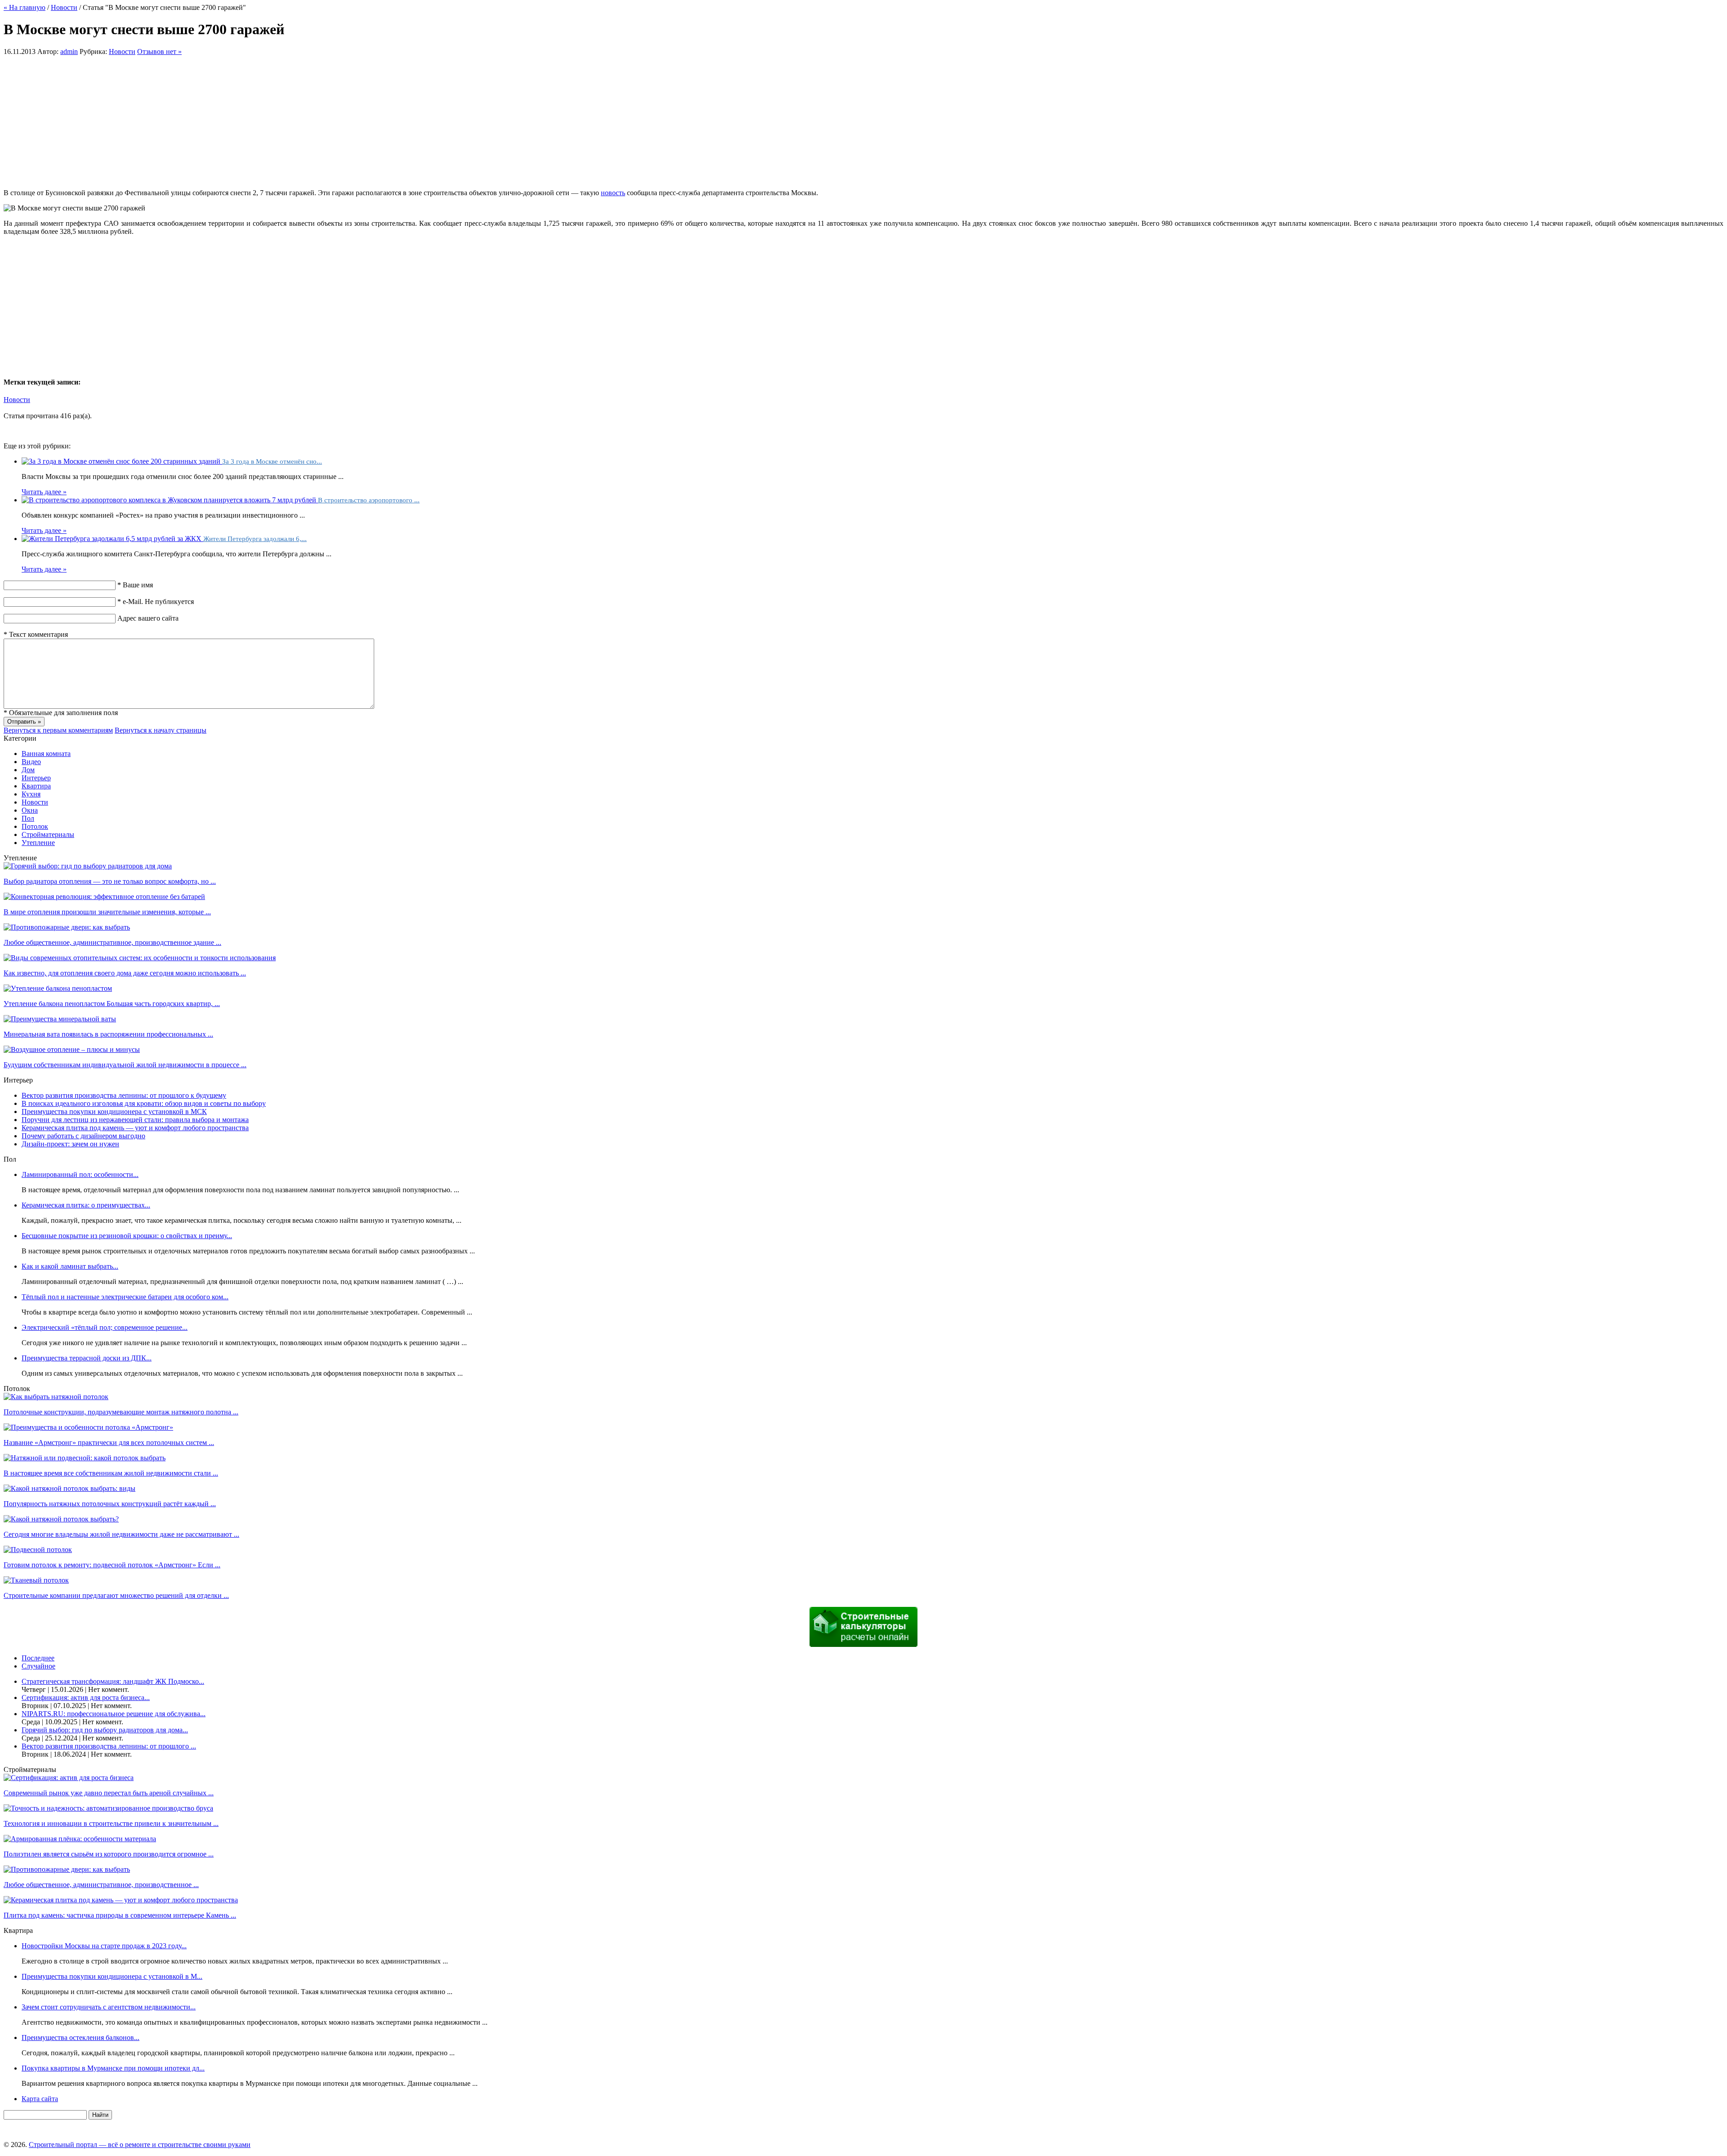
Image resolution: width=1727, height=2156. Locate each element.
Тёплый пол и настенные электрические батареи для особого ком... (125, 1297)
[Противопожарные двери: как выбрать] (67, 927)
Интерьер (36, 778)
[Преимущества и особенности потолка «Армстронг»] (88, 1427)
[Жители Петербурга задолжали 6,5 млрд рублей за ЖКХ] (112, 539)
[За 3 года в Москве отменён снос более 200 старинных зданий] (122, 461)
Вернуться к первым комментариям (58, 730)
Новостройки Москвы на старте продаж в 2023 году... (104, 1946)
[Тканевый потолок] (36, 1580)
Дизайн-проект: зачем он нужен (70, 1144)
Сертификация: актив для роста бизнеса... (86, 1698)
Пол (28, 818)
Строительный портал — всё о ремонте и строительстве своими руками (140, 2145)
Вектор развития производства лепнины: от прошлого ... (109, 1746)
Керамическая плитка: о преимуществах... (86, 1205)
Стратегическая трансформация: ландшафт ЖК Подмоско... (113, 1681)
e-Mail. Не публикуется (156, 602)
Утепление (38, 843)
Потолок (35, 826)
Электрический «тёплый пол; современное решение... (105, 1327)
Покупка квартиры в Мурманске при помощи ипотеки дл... (113, 2068)
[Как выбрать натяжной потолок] (56, 1397)
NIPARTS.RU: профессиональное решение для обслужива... (114, 1714)
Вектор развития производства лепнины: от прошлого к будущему (124, 1095)
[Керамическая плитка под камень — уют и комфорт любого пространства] (121, 1900)
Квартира (36, 786)
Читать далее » (44, 492)
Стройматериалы (48, 834)
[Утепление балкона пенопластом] (58, 988)
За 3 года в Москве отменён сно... (272, 461)
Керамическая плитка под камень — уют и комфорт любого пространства (135, 1128)
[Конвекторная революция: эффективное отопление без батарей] (104, 897)
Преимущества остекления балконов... (81, 2037)
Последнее (38, 1658)
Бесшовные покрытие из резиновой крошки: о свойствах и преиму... (127, 1236)
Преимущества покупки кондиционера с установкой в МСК (114, 1112)
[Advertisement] (863, 119)
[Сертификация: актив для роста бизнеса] (69, 1778)
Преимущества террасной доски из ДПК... (87, 1358)
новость (613, 193)
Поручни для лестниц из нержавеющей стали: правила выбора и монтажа (135, 1120)
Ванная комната (46, 754)
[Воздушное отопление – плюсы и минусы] (72, 1049)
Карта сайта (40, 2099)
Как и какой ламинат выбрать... (70, 1266)
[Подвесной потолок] (38, 1550)
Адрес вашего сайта (148, 618)
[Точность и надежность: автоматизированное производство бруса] (108, 1808)
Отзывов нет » (159, 51)
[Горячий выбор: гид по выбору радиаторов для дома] (88, 866)
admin (69, 51)
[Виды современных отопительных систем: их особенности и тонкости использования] (140, 958)
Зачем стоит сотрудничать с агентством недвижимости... (109, 2007)
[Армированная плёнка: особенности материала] (80, 1839)
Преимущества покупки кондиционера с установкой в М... (112, 1976)
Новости (64, 7)
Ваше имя (135, 585)
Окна (30, 810)
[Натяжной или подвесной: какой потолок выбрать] (85, 1458)
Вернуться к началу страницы (161, 730)
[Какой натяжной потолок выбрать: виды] (69, 1488)
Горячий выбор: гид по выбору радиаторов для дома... (105, 1730)
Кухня (31, 794)
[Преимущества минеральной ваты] (60, 1019)
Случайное (38, 1666)
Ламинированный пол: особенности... (80, 1174)
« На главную (25, 7)
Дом (28, 770)
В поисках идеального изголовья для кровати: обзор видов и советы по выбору (144, 1103)
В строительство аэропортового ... (369, 500)
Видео (31, 762)
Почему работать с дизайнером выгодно (83, 1136)
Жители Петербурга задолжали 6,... (255, 539)
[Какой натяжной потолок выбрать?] (61, 1519)
